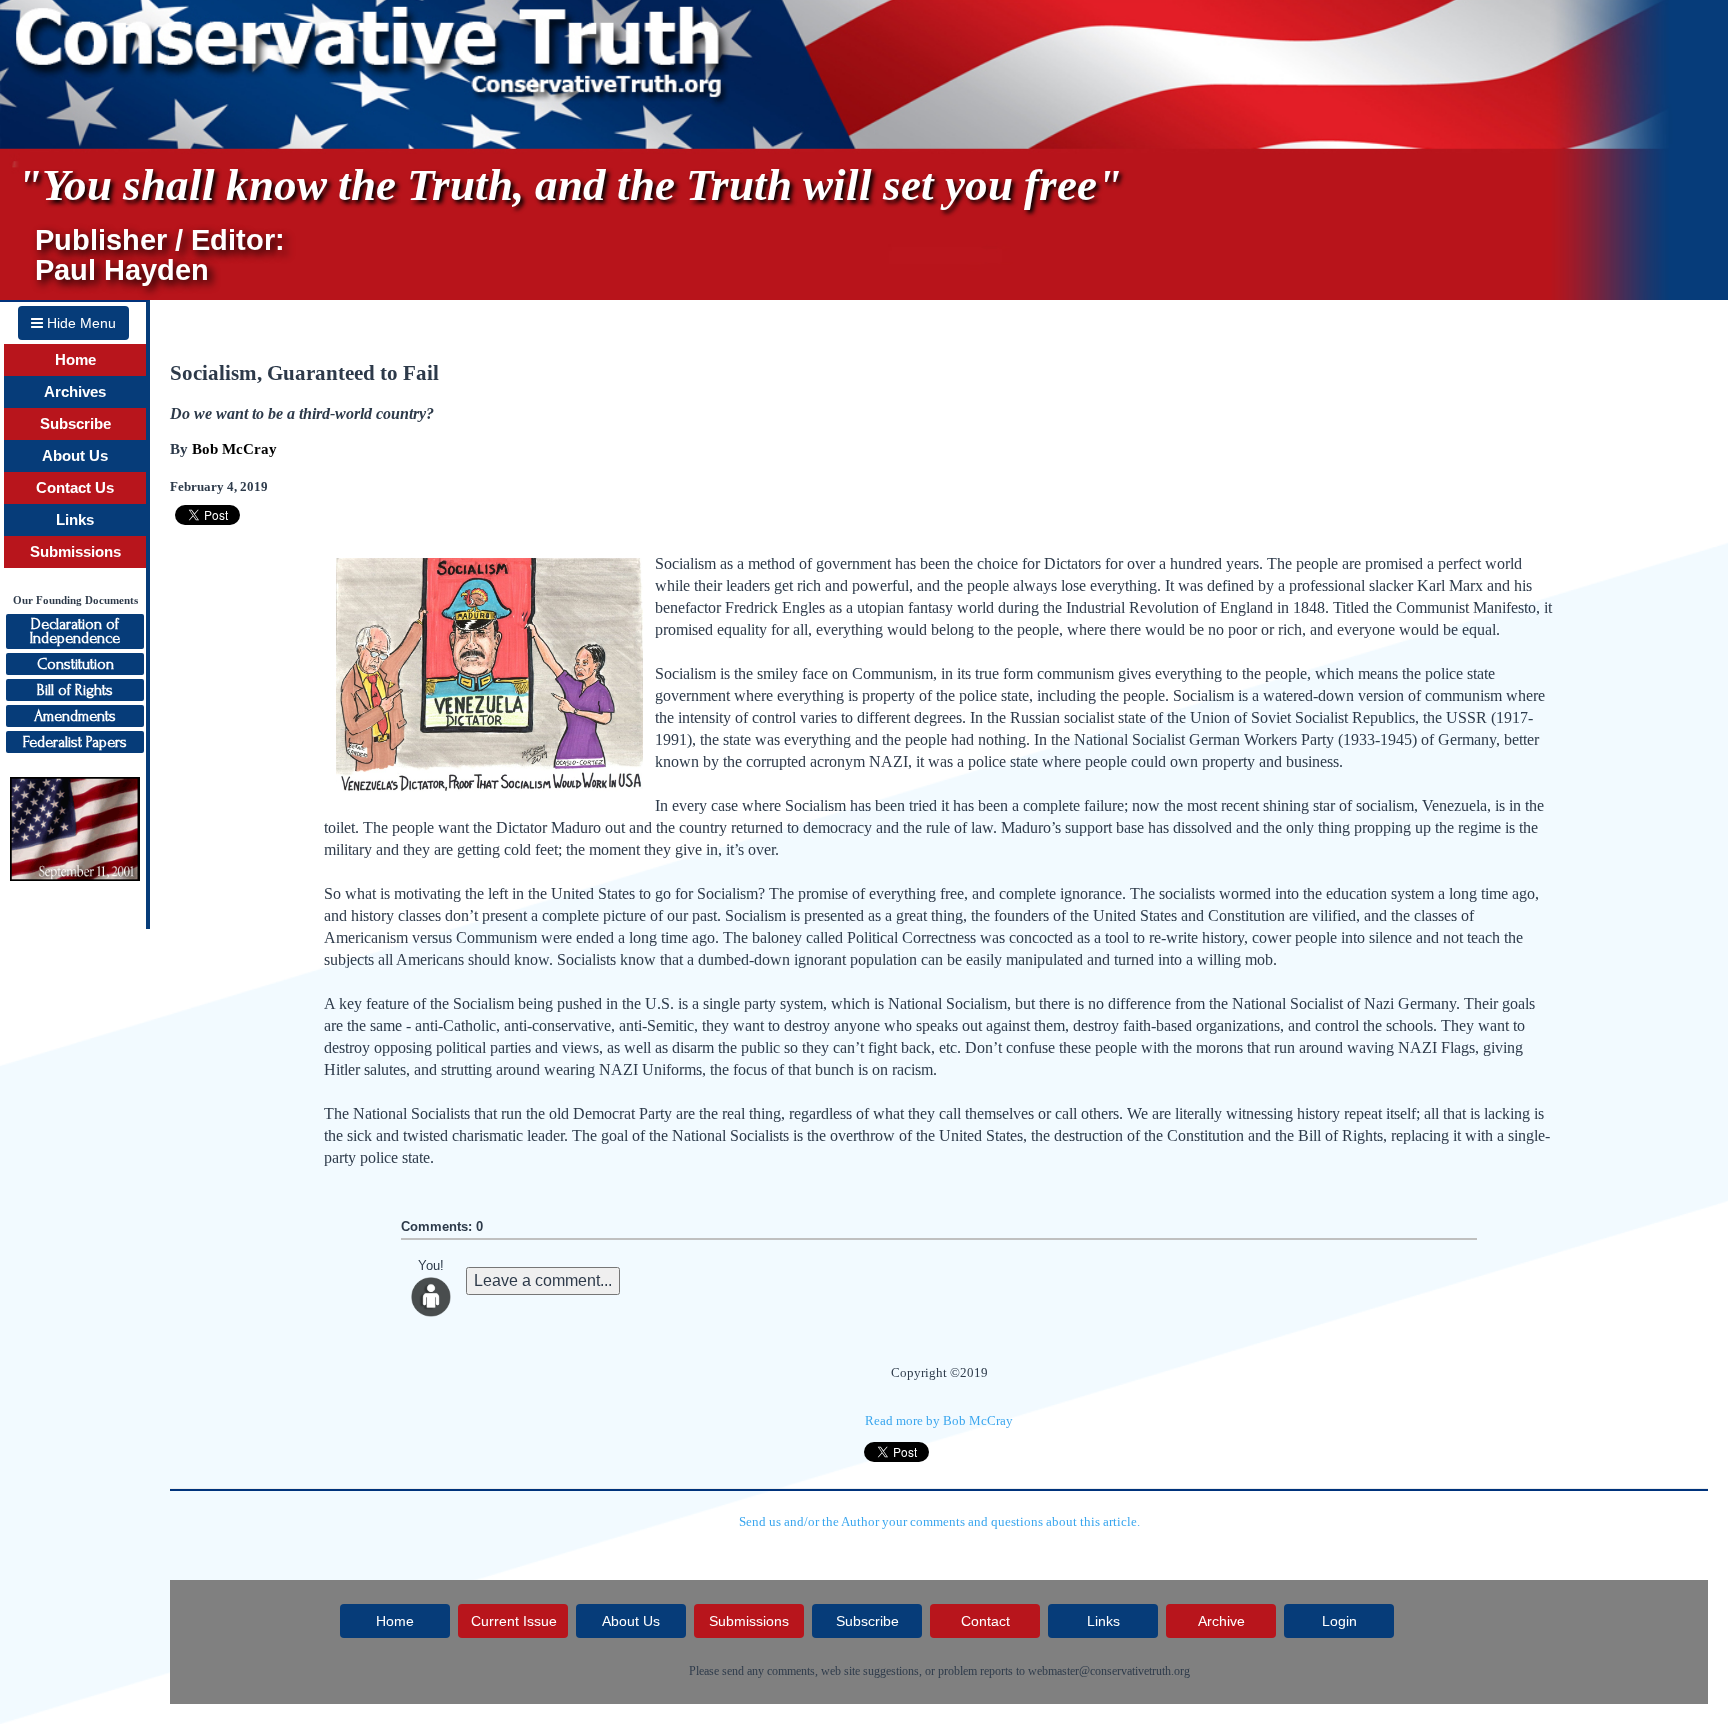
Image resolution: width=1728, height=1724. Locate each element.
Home (75, 360)
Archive (1221, 1621)
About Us (75, 456)
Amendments (75, 716)
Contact (985, 1621)
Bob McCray (234, 449)
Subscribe (75, 424)
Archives (75, 392)
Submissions (75, 552)
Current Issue (514, 1621)
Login (1339, 1621)
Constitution (75, 664)
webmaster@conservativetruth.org (1109, 1671)
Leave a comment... (543, 1280)
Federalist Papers (75, 742)
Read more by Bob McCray (939, 1420)
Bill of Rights (75, 690)
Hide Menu (79, 323)
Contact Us (75, 488)
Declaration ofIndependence (75, 631)
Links (75, 520)
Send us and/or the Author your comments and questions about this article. (939, 1521)
